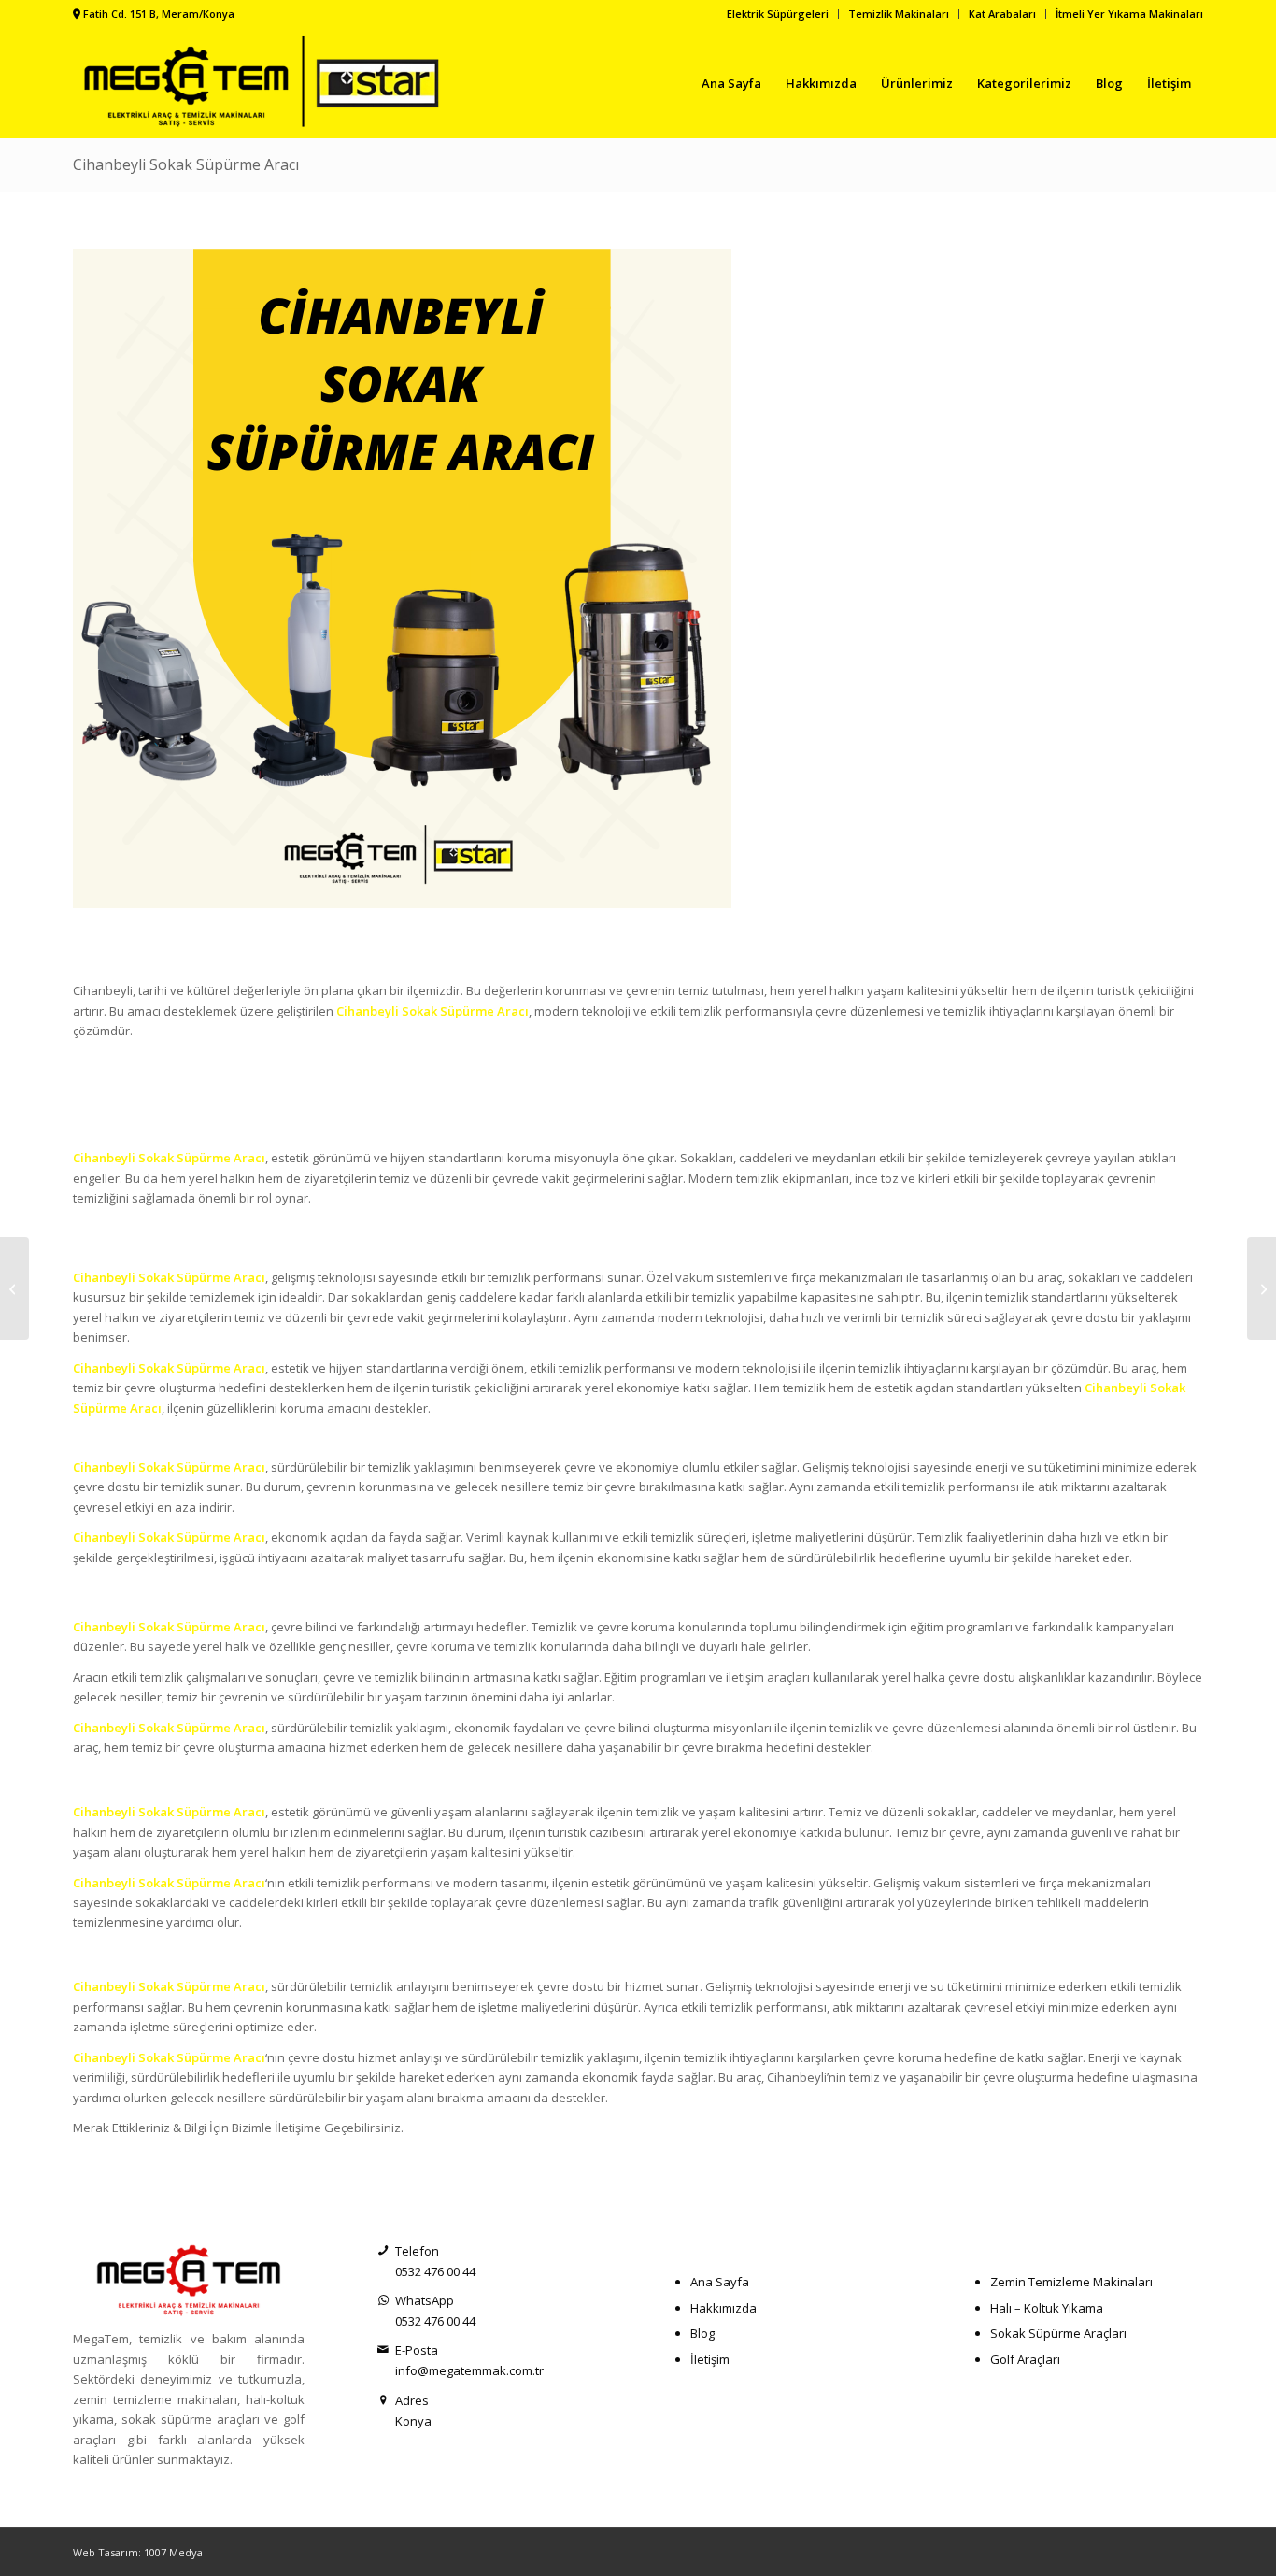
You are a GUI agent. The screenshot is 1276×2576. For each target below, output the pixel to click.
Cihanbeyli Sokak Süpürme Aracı (186, 164)
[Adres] (383, 2401)
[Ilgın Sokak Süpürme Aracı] (1262, 1288)
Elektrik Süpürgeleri (778, 14)
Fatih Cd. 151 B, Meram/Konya (159, 14)
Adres (412, 2400)
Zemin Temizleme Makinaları (1071, 2282)
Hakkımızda (723, 2308)
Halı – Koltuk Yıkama (1047, 2308)
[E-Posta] (383, 2350)
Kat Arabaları (1002, 14)
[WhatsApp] (383, 2301)
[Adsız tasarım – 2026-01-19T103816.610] (267, 83)
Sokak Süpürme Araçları (1058, 2333)
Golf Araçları (1025, 2359)
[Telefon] (383, 2251)
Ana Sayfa (720, 2282)
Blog (702, 2333)
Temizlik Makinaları (899, 14)
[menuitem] (778, 14)
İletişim (710, 2359)
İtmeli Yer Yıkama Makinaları (1129, 14)
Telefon (417, 2251)
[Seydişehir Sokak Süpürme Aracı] (14, 1288)
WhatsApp (425, 2300)
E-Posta (417, 2350)
